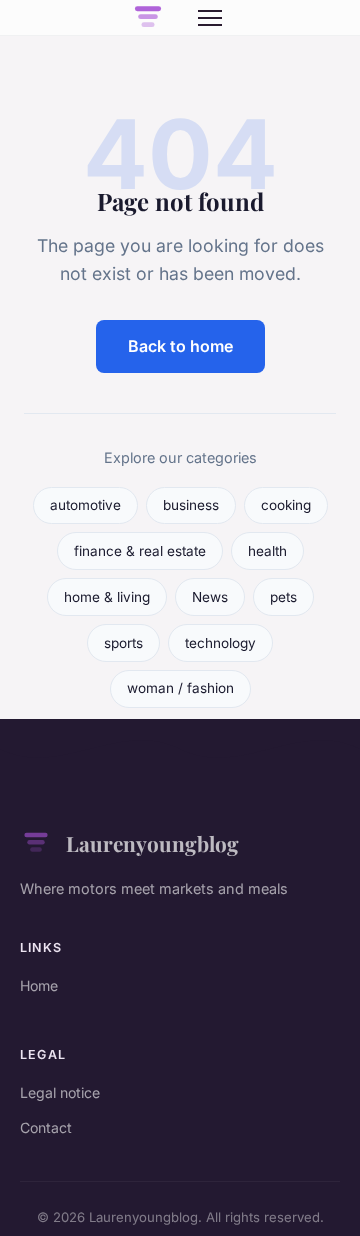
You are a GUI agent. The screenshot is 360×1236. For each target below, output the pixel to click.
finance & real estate (140, 551)
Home (39, 985)
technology (220, 643)
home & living (107, 597)
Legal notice (60, 1092)
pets (283, 597)
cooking (286, 505)
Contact (46, 1127)
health (267, 551)
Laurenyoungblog (152, 843)
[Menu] (210, 18)
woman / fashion (180, 688)
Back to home (180, 346)
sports (123, 643)
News (210, 597)
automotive (85, 505)
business (191, 505)
